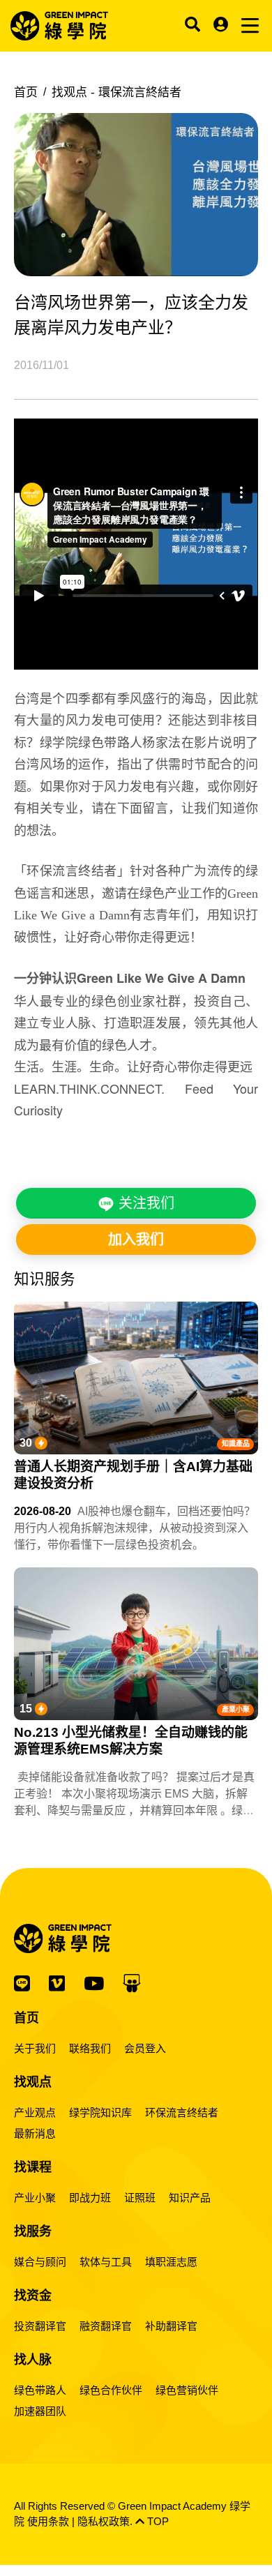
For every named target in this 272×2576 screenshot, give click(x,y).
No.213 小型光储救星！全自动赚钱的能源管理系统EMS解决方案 (131, 1741)
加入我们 (136, 1240)
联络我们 (90, 2048)
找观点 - (116, 92)
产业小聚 (35, 2198)
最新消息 (35, 2133)
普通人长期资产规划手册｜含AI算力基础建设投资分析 (133, 1475)
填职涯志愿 (171, 2262)
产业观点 (35, 2112)
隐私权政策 (104, 2521)
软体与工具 (106, 2262)
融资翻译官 (106, 2326)
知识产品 (190, 2198)
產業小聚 (236, 1709)
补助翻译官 (171, 2326)
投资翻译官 (40, 2326)
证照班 (140, 2198)
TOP (157, 2521)
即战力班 (90, 2198)
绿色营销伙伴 (187, 2390)
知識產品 (236, 1444)
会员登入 (145, 2048)
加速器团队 (40, 2411)
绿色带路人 (40, 2390)
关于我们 (35, 2048)
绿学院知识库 (100, 2112)
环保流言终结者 (182, 2112)
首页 (26, 92)
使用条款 (48, 2521)
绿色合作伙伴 (111, 2390)
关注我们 (144, 1203)
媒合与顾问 (40, 2262)
